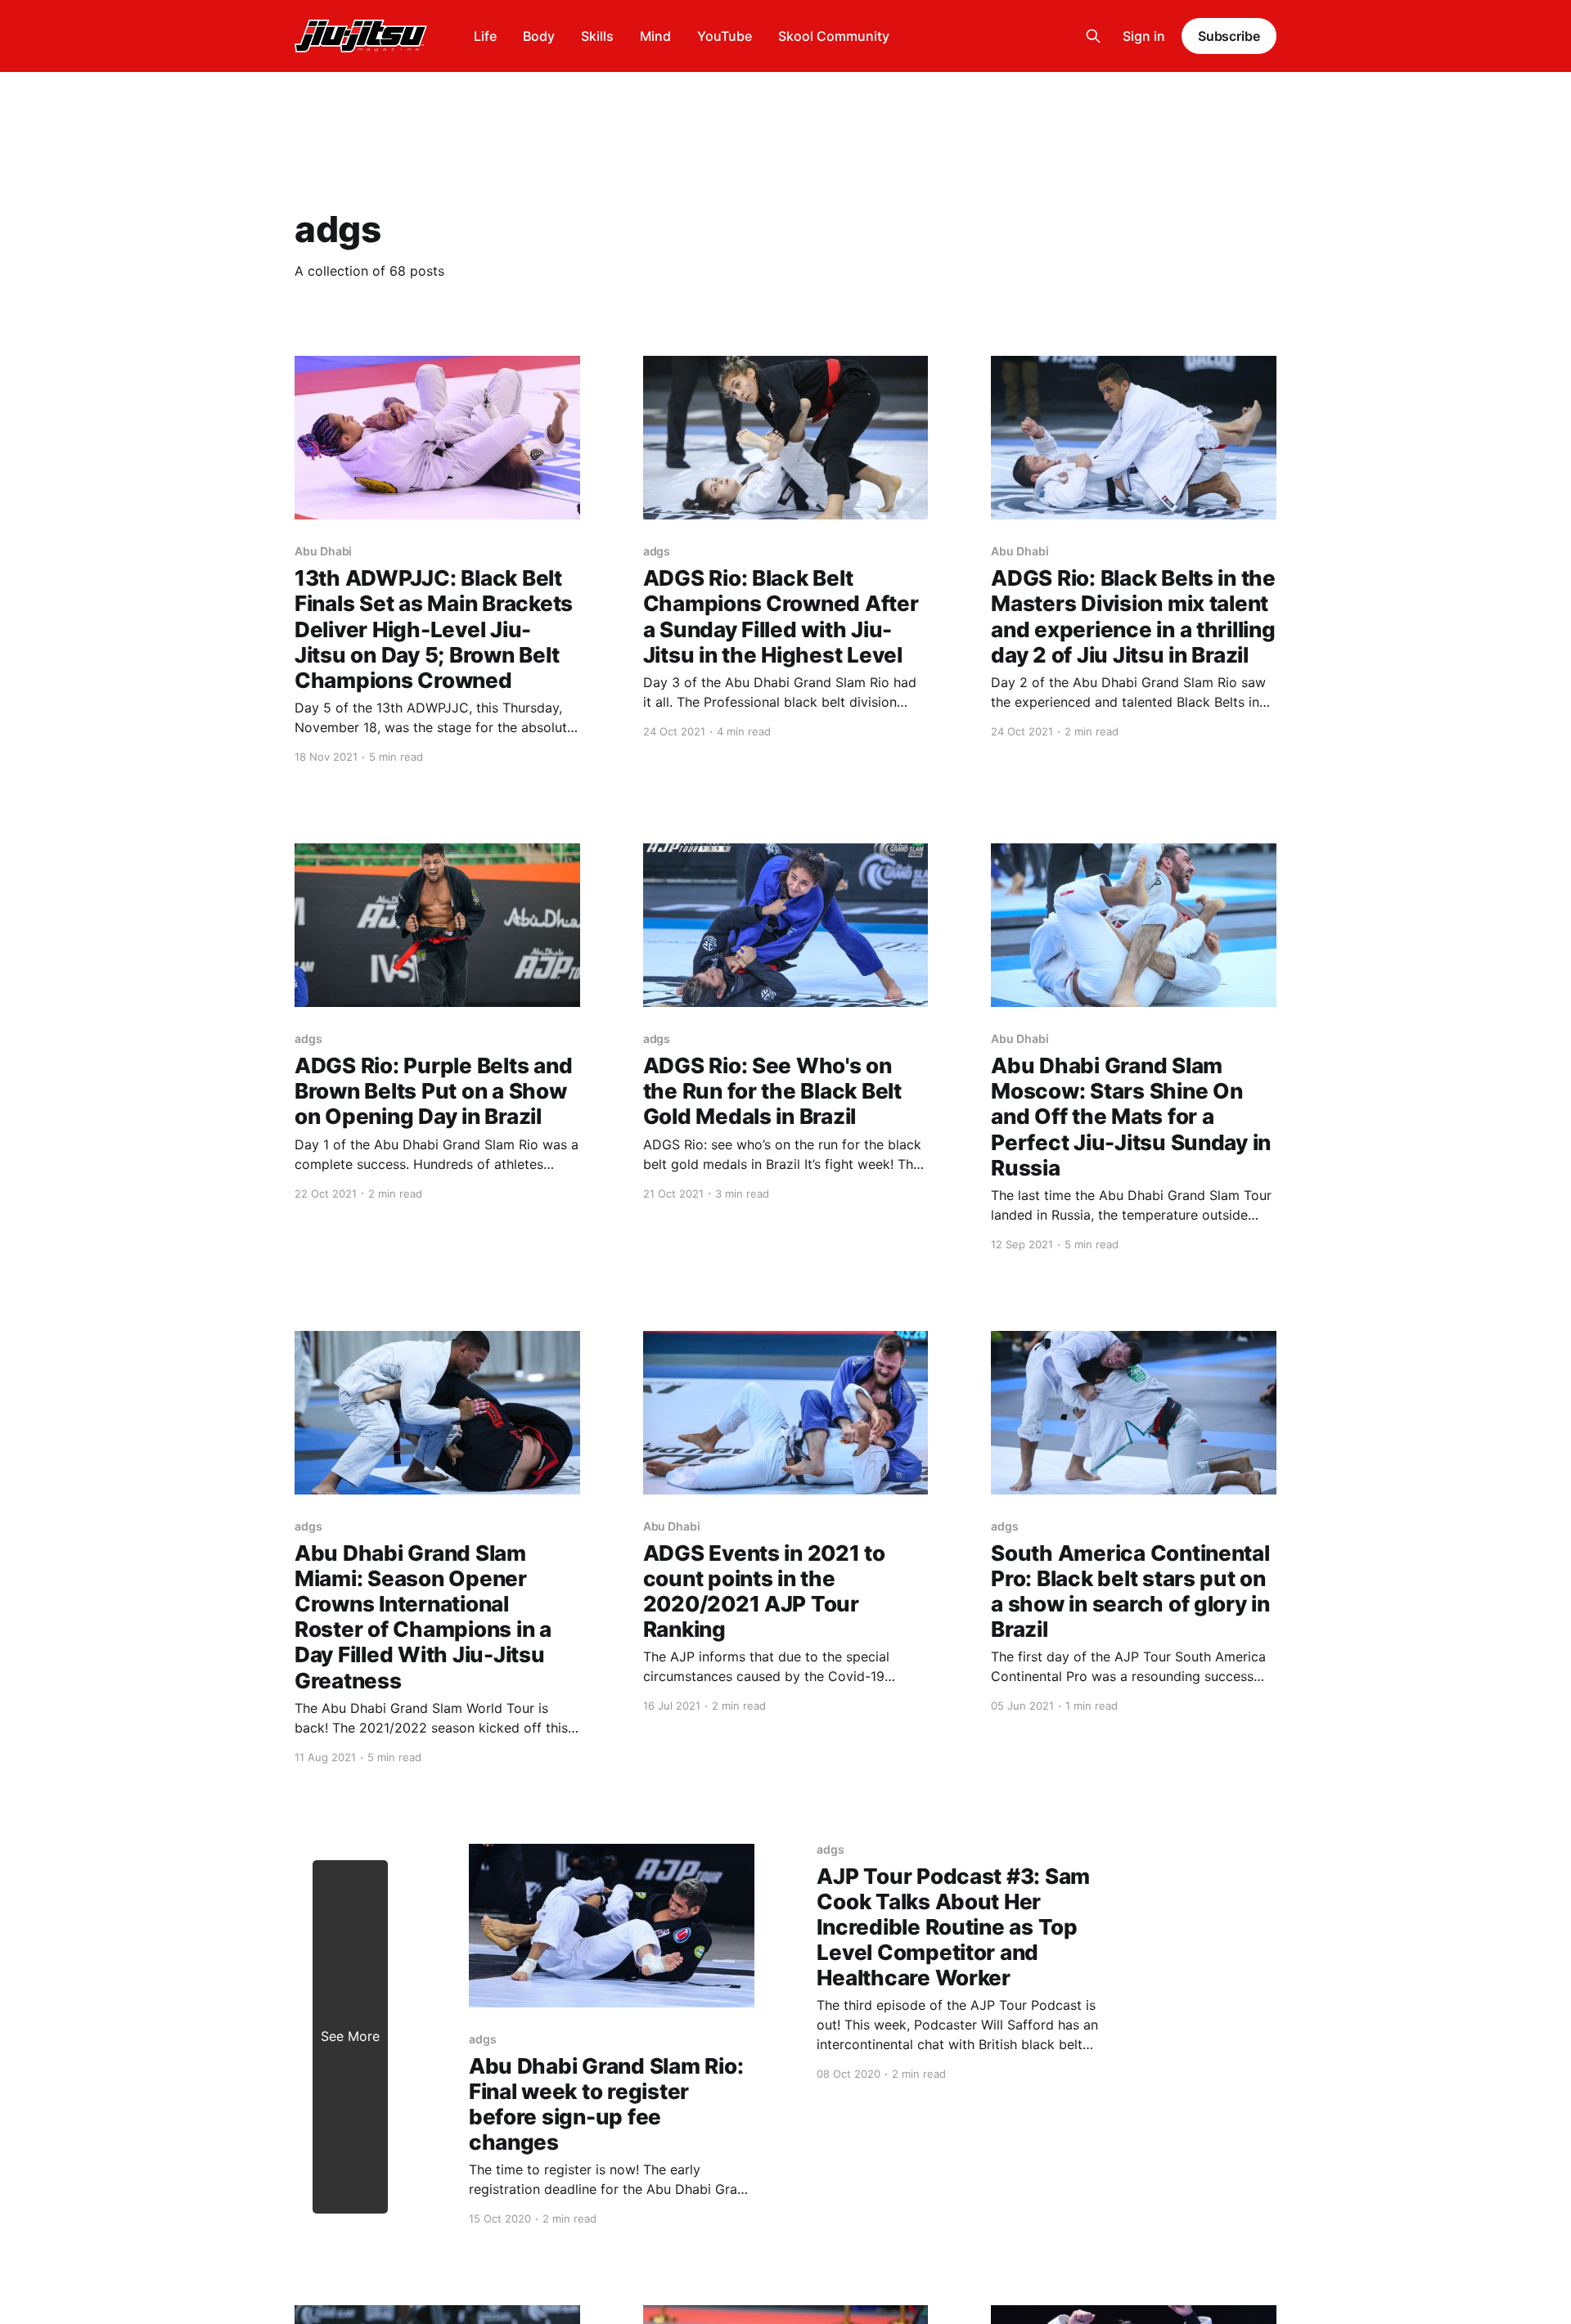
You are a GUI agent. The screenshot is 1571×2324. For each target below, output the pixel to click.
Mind (655, 36)
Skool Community (834, 36)
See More (350, 2036)
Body (539, 36)
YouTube (725, 36)
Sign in (1144, 36)
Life (485, 36)
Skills (597, 36)
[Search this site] (1093, 36)
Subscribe (1229, 36)
